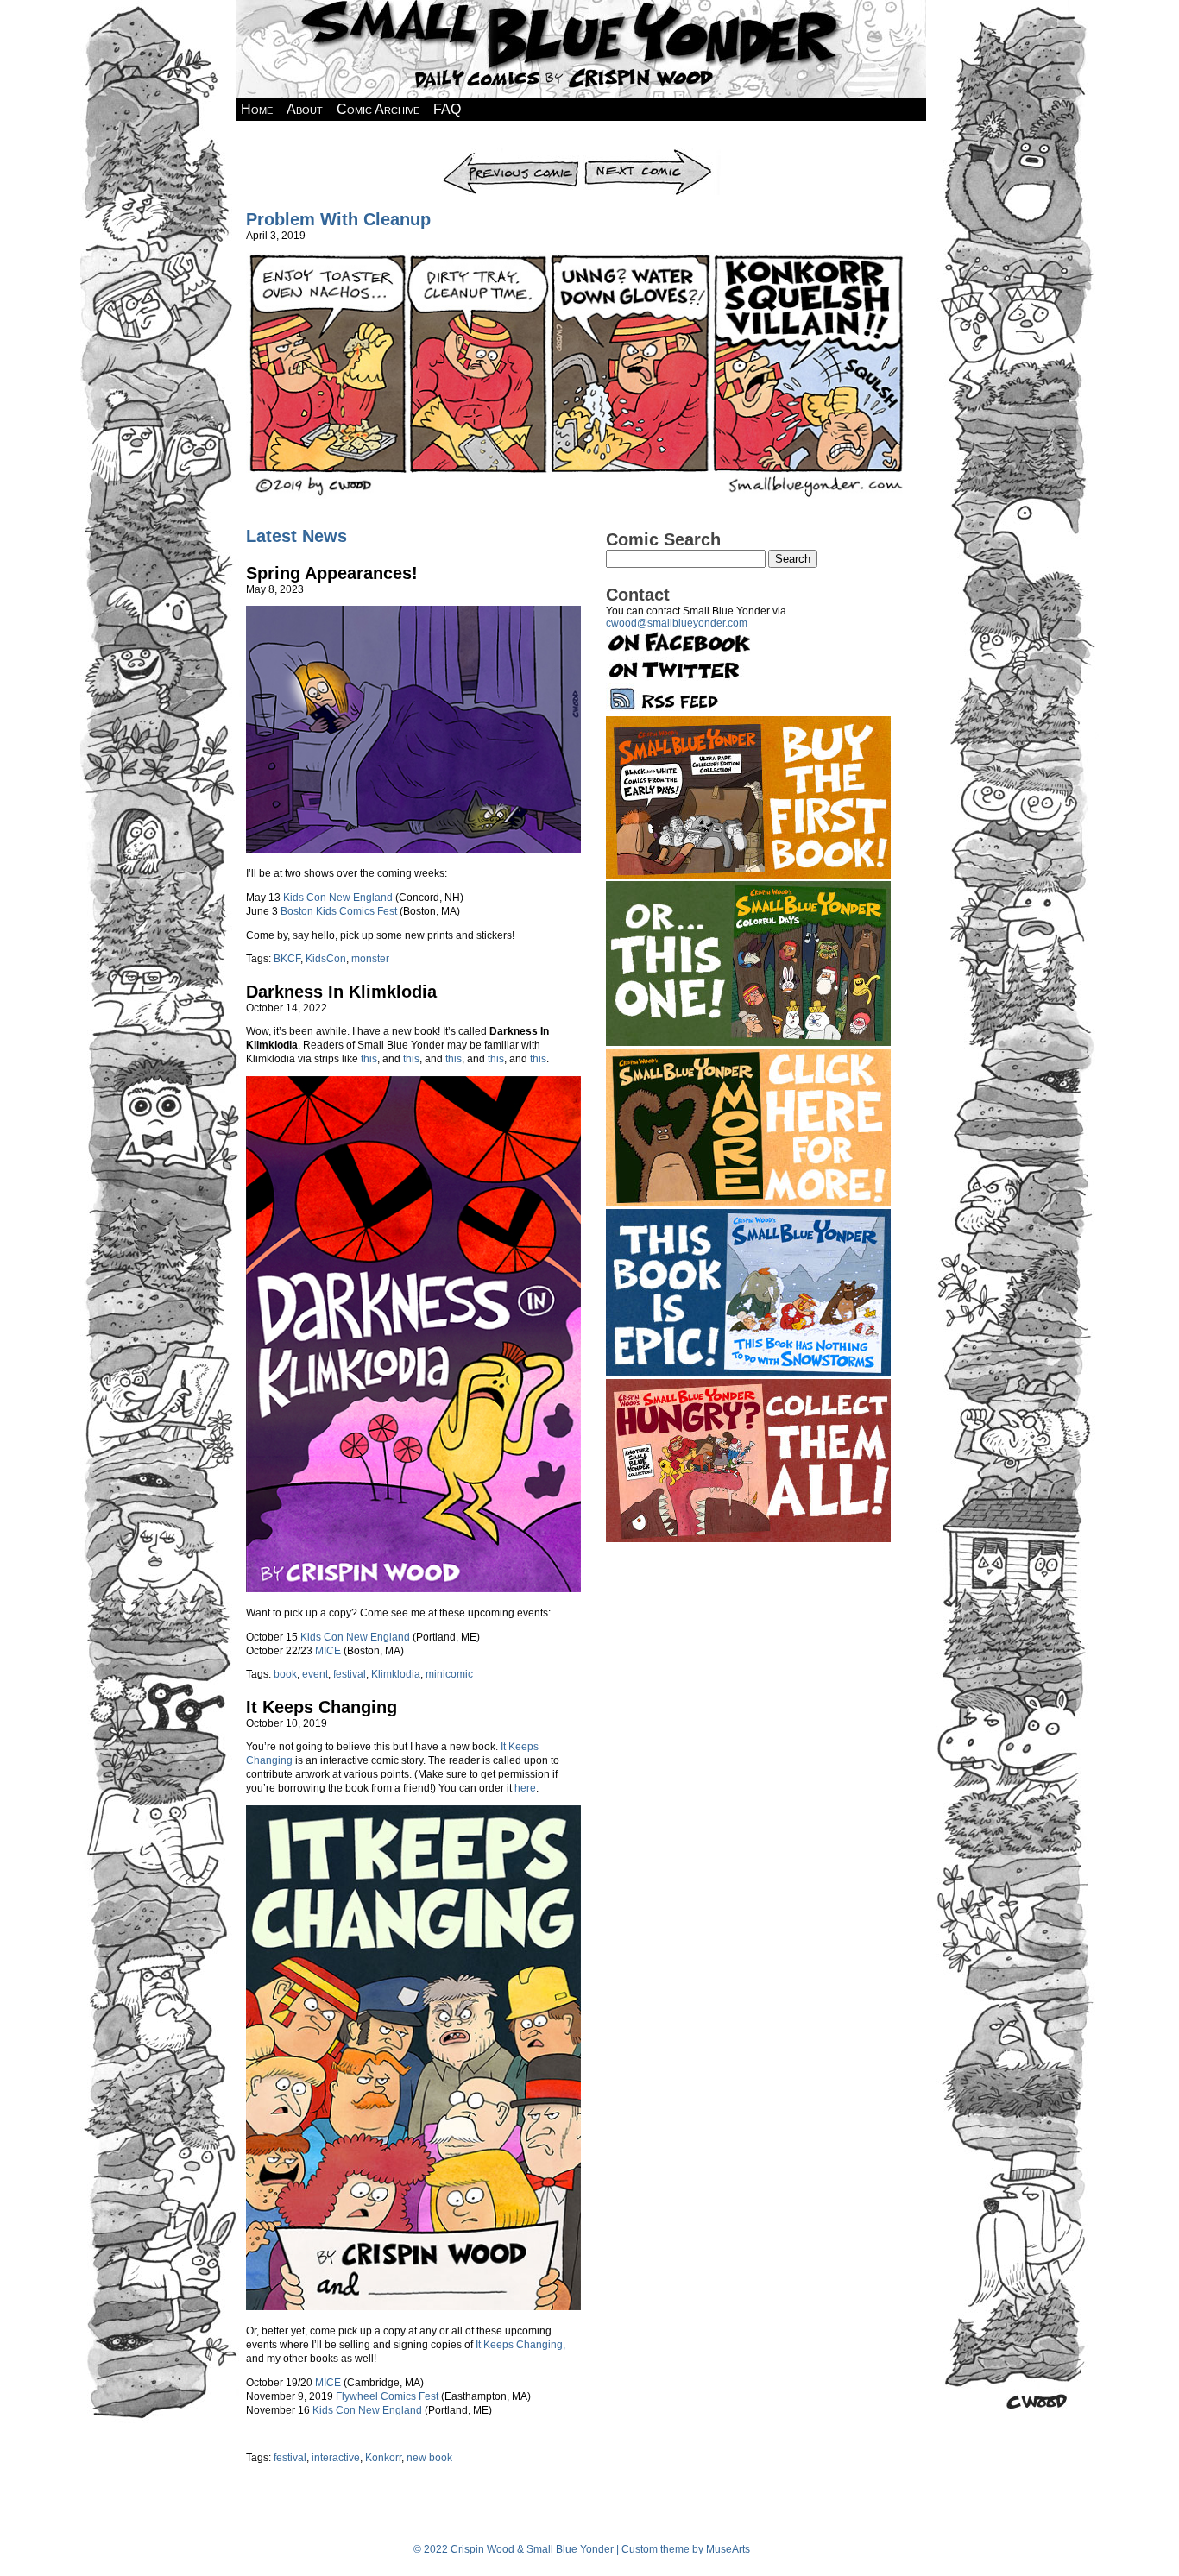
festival (350, 1674)
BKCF (287, 959)
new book (429, 2458)
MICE (328, 1651)
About (305, 109)
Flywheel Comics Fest (387, 2396)
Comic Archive (378, 109)
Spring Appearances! (332, 573)
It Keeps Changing (322, 1707)
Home (257, 109)
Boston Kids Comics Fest (339, 911)
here (525, 1788)
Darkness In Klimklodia (341, 992)
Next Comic (651, 154)
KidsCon (326, 959)
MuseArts (728, 2549)
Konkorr (383, 2458)
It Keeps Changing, (520, 2345)
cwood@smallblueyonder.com (677, 623)
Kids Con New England (338, 898)
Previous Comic (511, 154)
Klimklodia (396, 1674)
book (285, 1674)
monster (370, 959)
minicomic (449, 1674)
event (315, 1674)
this (369, 1059)
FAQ (447, 109)
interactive (336, 2458)
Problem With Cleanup (338, 219)
